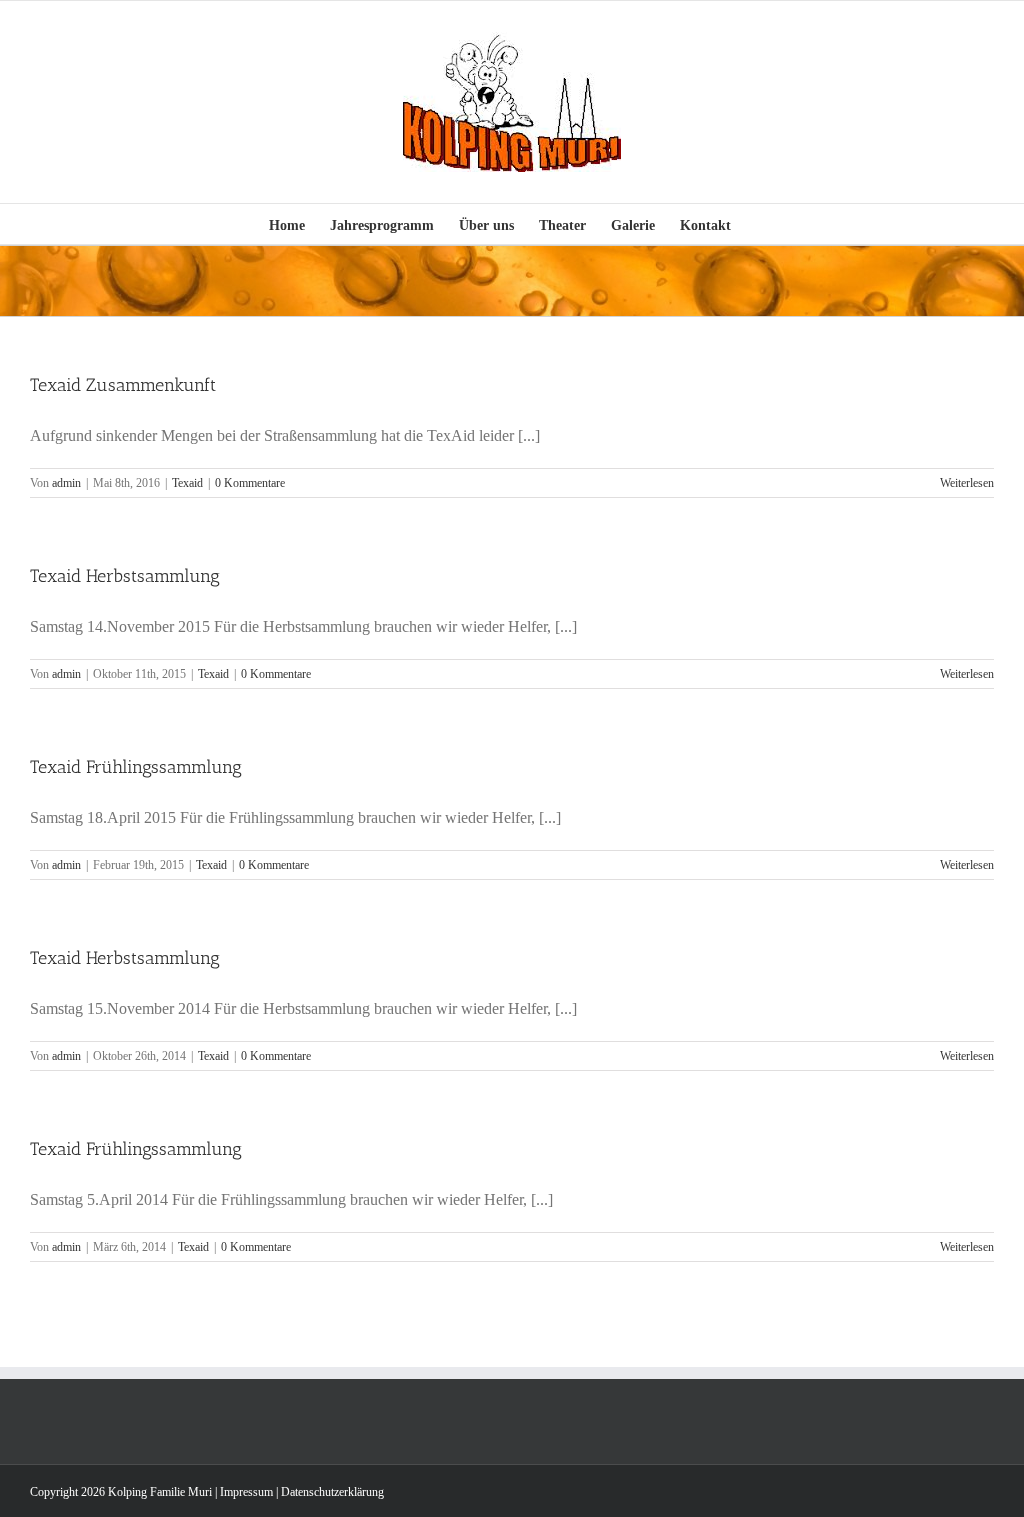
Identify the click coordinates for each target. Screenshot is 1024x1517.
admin (66, 483)
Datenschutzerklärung (332, 1492)
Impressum (246, 1492)
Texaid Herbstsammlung (125, 576)
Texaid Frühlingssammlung (136, 767)
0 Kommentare (250, 483)
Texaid (187, 483)
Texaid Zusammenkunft (123, 385)
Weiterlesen (967, 483)
